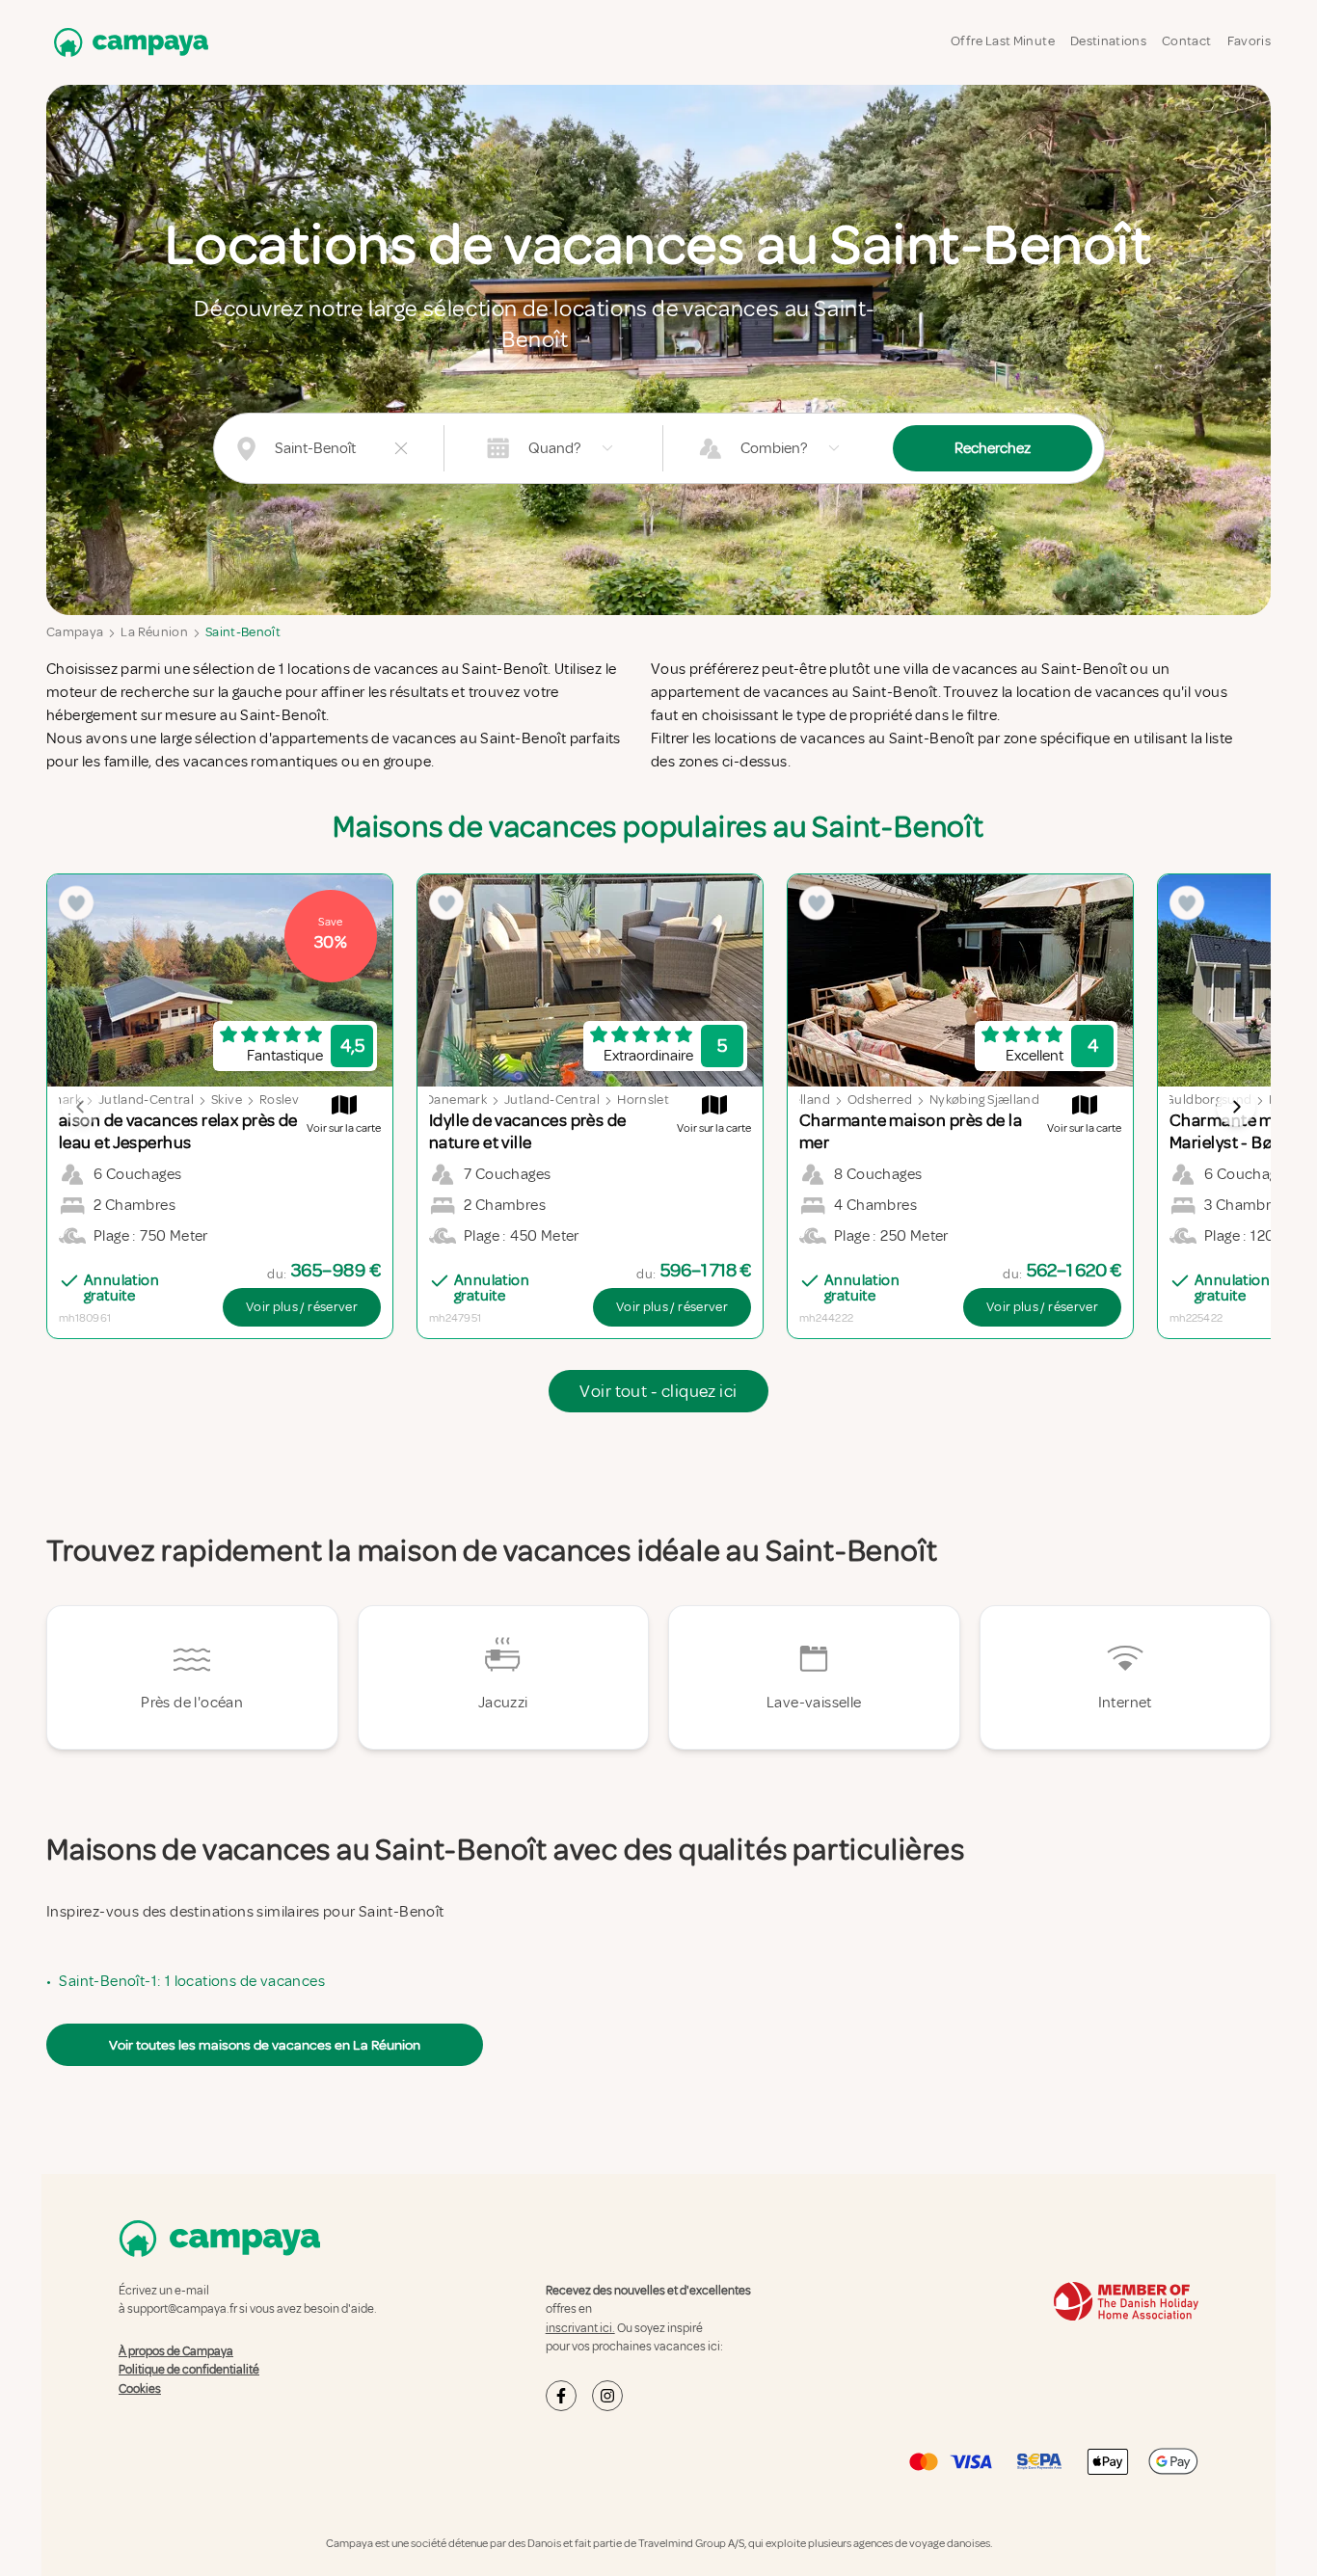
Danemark (456, 1100)
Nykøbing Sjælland (984, 1100)
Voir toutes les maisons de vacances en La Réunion (265, 2045)
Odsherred (880, 1100)
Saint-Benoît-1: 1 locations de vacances (192, 1981)
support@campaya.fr (182, 2309)
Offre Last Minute (1003, 41)
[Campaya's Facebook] (561, 2396)
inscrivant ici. (580, 2328)
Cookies (140, 2389)
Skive (227, 1100)
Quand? (554, 448)
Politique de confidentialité (189, 2370)
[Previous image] (81, 1107)
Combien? (774, 448)
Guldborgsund (1208, 1100)
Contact (1186, 41)
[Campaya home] (127, 42)
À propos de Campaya (176, 2351)
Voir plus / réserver (302, 1307)
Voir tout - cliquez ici (658, 1391)
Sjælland (804, 1100)
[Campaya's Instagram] (607, 2396)
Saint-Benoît (243, 632)
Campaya (75, 632)
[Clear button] (401, 448)
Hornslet (643, 1100)
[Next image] (1236, 1107)
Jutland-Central (146, 1100)
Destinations (1108, 41)
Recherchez (993, 448)
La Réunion (154, 632)
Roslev (279, 1100)
